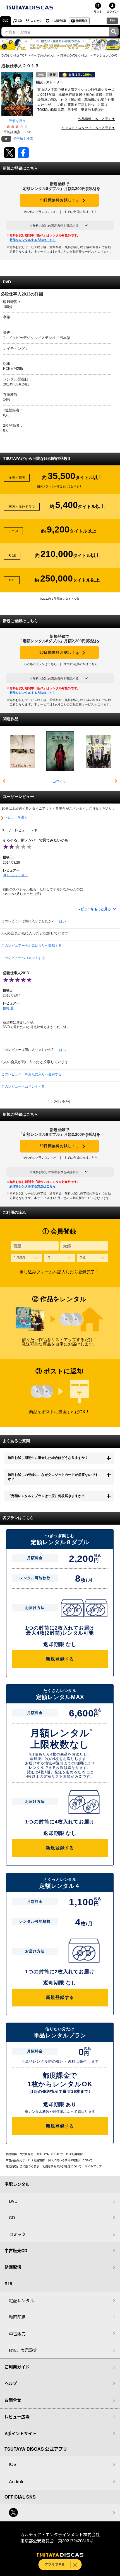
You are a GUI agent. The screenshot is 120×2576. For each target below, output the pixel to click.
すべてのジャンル (43, 55)
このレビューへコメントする (23, 958)
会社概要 (11, 2154)
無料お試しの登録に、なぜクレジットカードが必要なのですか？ (53, 1477)
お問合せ (13, 2400)
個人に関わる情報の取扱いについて (70, 2160)
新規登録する (60, 1659)
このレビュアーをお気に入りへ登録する (32, 946)
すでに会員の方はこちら (81, 212)
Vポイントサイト (21, 2433)
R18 (112, 20)
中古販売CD (58, 21)
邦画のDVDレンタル (74, 55)
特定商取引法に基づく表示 (22, 2166)
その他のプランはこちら (40, 212)
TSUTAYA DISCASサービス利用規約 (60, 2154)
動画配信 (82, 21)
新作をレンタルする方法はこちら (33, 240)
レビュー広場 (17, 2417)
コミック (36, 21)
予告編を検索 (23, 139)
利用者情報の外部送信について (62, 2166)
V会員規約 (27, 2154)
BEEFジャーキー (15, 875)
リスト (98, 11)
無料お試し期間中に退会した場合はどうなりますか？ (48, 1458)
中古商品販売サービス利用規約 (25, 2160)
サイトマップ (93, 2166)
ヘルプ (11, 2383)
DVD (5, 21)
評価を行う (17, 121)
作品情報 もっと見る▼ (97, 119)
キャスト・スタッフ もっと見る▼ (88, 128)
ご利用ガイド (17, 2367)
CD (20, 21)
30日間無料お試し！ (59, 200)
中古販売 (17, 2334)
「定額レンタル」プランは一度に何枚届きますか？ (46, 1496)
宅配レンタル (21, 2300)
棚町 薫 (8, 1008)
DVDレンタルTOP (14, 55)
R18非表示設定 (23, 2350)
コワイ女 (59, 782)
